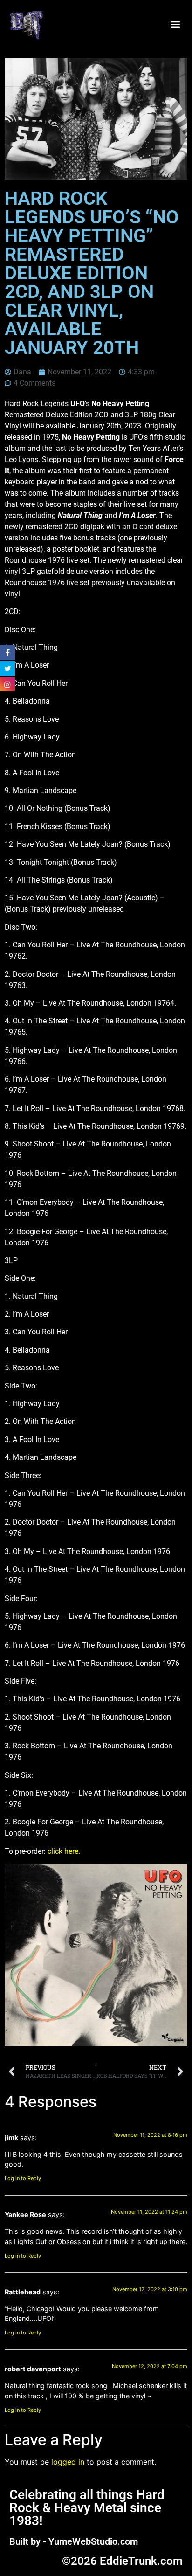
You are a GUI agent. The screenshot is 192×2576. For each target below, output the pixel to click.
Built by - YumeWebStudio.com (74, 2541)
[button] (175, 24)
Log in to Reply (23, 2178)
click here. (64, 1851)
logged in (68, 2462)
